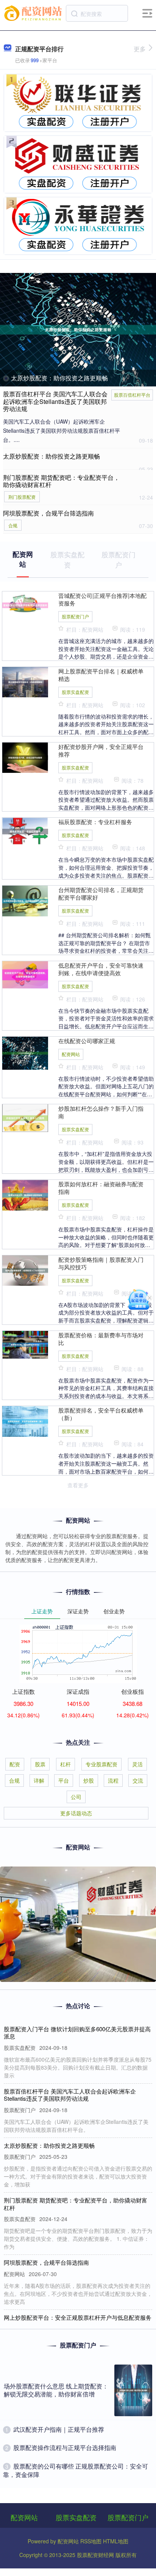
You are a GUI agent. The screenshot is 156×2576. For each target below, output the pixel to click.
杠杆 (66, 1764)
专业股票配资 (101, 1764)
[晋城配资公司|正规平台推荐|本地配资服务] (25, 604)
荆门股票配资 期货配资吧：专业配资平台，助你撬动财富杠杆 (61, 481)
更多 (140, 49)
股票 (40, 1764)
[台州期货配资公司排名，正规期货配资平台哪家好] (25, 900)
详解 (39, 1780)
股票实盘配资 (75, 692)
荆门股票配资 (22, 497)
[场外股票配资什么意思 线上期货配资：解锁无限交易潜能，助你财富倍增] (133, 2390)
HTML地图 (116, 2541)
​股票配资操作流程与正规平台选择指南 (65, 2448)
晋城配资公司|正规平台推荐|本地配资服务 (102, 599)
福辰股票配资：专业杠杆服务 (95, 821)
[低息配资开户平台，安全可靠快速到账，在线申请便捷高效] (25, 974)
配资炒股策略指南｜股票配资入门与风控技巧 (101, 1263)
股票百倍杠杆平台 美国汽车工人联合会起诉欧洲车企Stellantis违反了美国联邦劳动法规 (55, 401)
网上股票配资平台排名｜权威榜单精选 (101, 675)
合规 (13, 525)
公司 (76, 1797)
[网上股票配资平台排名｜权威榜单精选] (25, 681)
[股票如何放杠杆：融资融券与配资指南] (25, 1194)
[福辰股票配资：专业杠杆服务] (25, 831)
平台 (64, 1780)
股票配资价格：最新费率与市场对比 (101, 1338)
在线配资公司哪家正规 (87, 1040)
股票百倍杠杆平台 (132, 395)
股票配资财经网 (95, 2555)
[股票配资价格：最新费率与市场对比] (25, 1344)
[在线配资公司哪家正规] (25, 1052)
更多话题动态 (76, 1813)
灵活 (137, 1764)
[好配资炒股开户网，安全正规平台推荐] (25, 757)
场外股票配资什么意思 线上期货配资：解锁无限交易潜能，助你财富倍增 (56, 2390)
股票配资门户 (75, 616)
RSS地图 (91, 2541)
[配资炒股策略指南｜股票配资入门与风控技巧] (25, 1270)
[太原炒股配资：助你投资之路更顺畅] (78, 330)
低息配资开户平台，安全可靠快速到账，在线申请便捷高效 (101, 969)
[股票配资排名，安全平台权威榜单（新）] (25, 1420)
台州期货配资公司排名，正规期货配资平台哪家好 (101, 893)
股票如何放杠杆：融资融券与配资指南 (101, 1187)
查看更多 (78, 1485)
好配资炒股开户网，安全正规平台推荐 (101, 750)
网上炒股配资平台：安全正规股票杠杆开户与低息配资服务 (78, 2317)
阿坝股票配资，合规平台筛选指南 (48, 513)
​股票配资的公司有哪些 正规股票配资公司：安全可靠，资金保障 (76, 2470)
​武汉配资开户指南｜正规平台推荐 (59, 2429)
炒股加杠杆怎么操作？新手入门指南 (101, 1112)
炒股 (89, 1780)
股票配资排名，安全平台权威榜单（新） (101, 1414)
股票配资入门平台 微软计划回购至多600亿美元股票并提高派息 (77, 2033)
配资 (15, 1764)
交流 (138, 1780)
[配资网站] (34, 13)
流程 (113, 1780)
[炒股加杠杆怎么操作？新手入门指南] (25, 1117)
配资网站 (71, 1054)
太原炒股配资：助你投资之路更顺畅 (59, 378)
